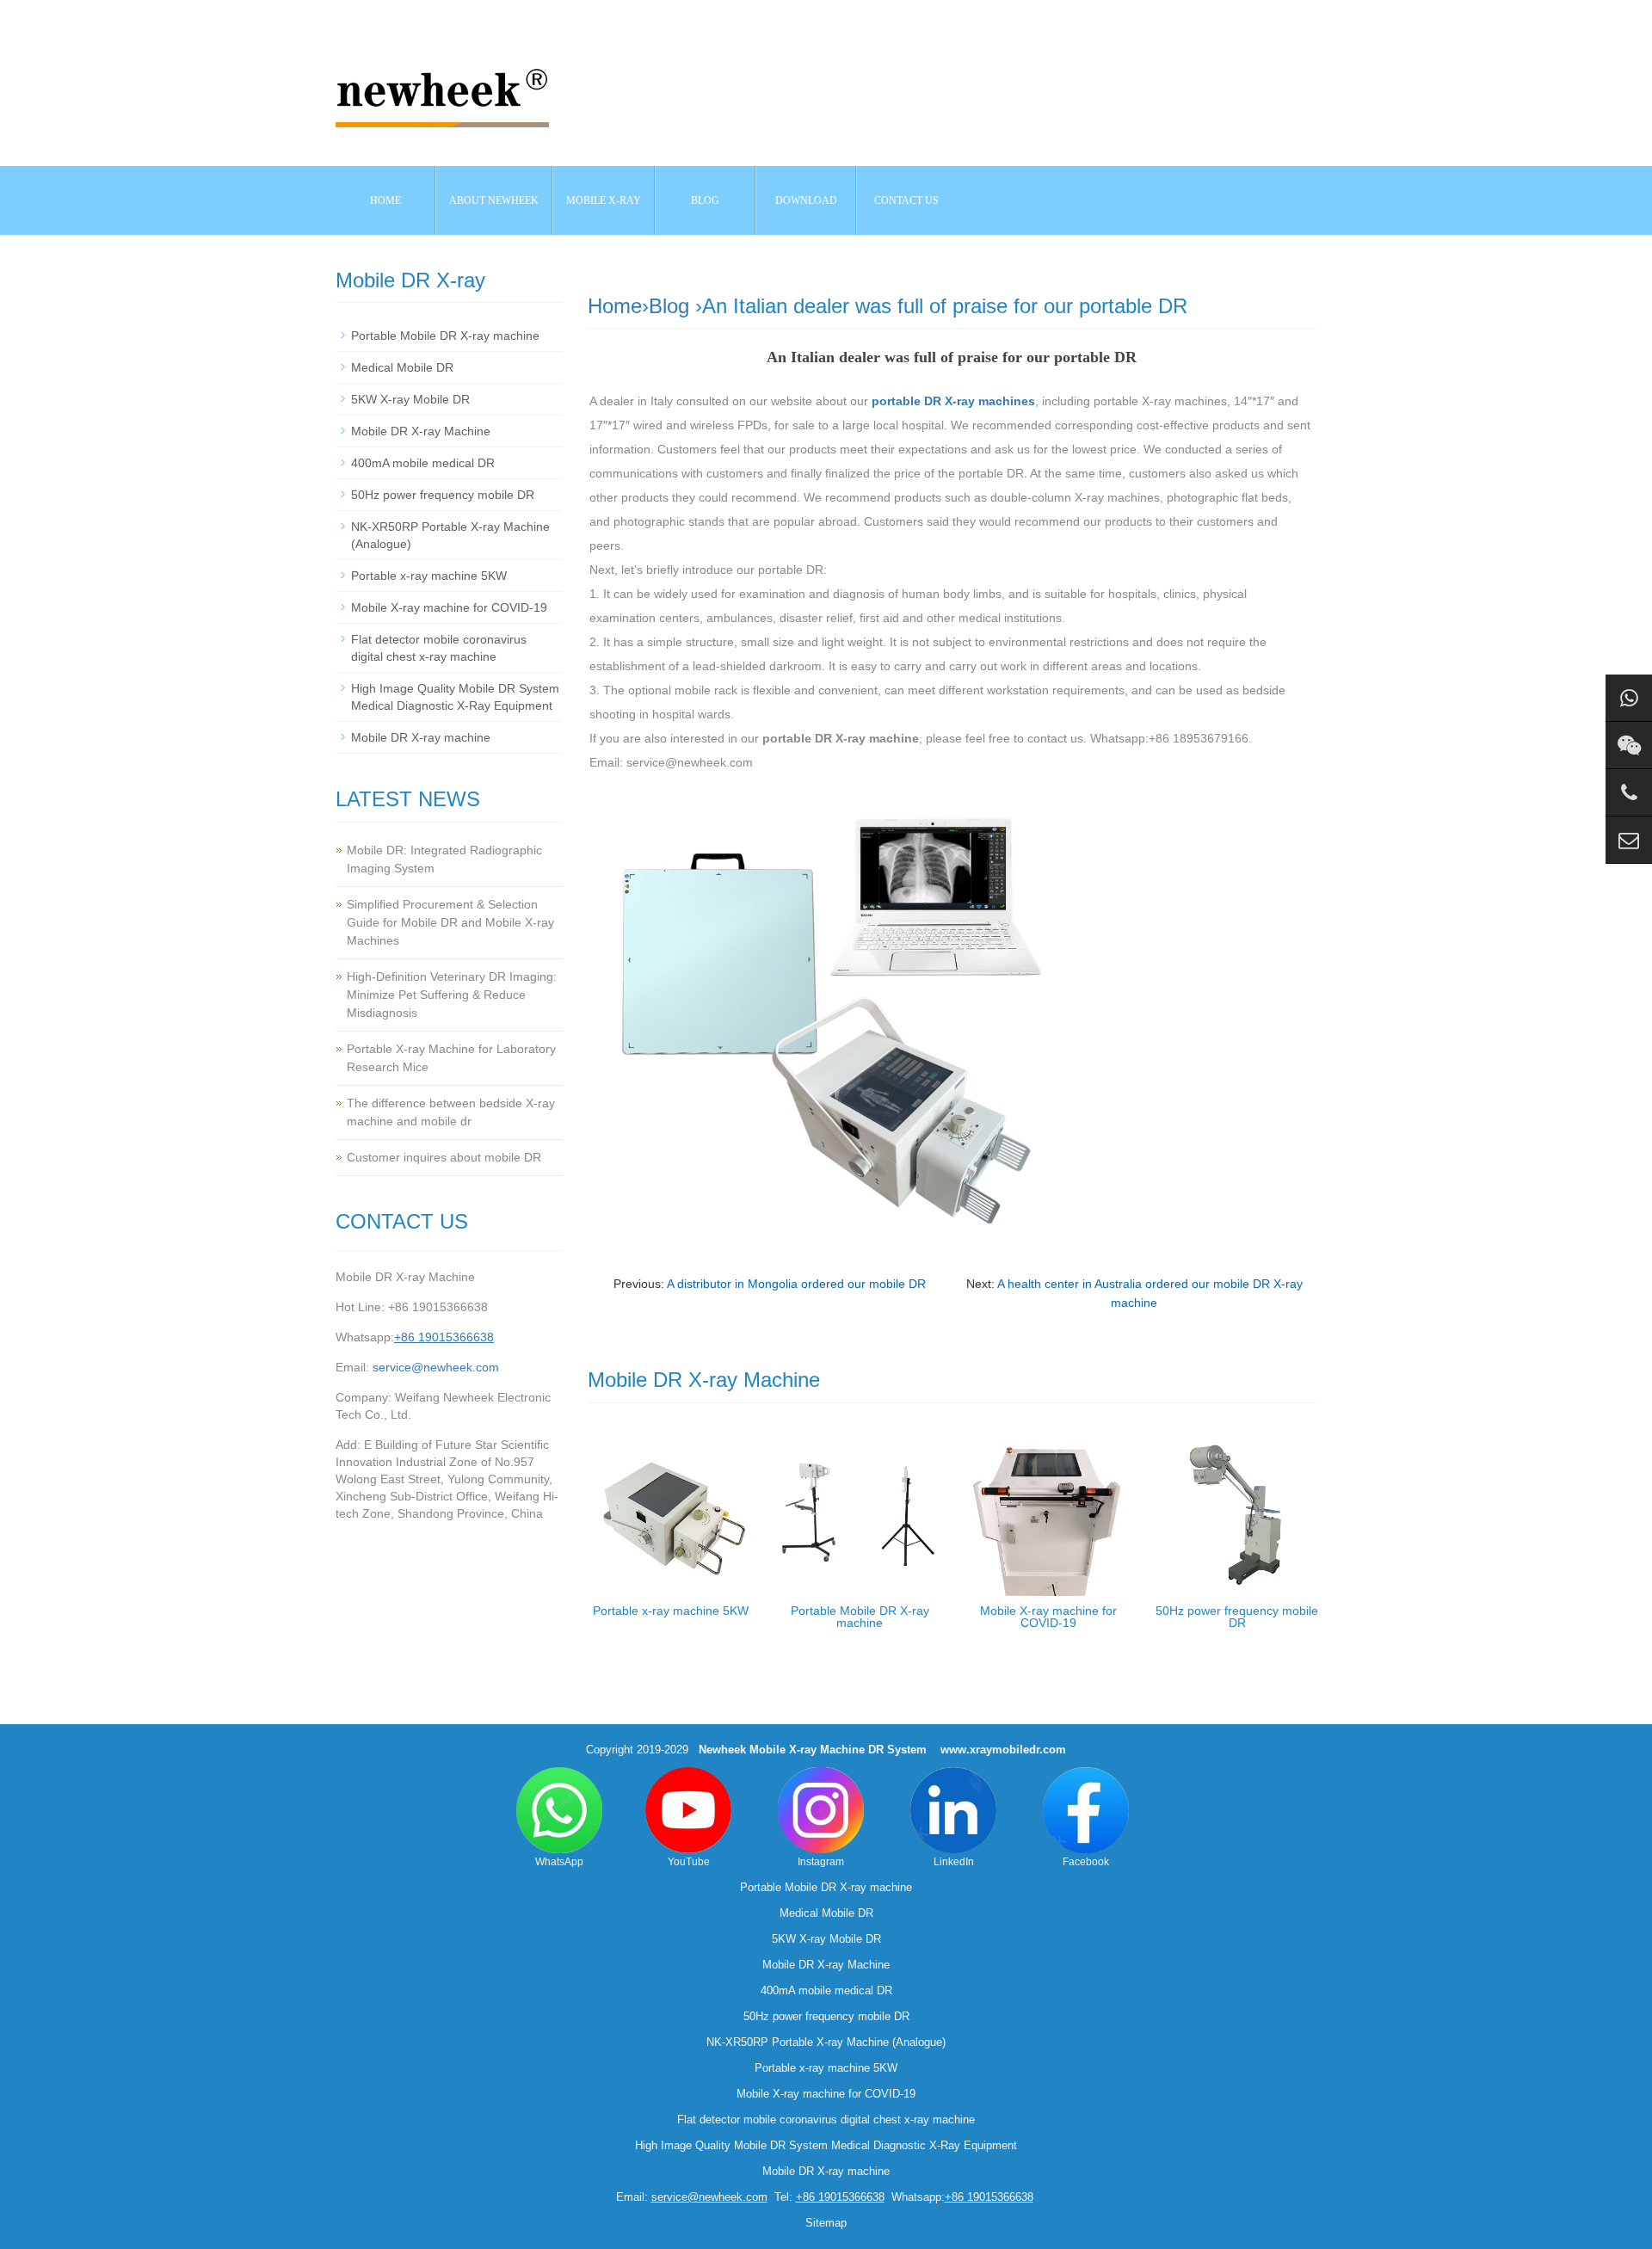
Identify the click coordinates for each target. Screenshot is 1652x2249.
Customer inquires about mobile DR (444, 1157)
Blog (669, 306)
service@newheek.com (436, 1367)
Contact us (906, 200)
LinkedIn (954, 1862)
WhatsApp (559, 1862)
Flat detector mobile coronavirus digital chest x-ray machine (826, 2120)
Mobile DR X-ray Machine (421, 431)
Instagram (821, 1862)
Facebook (1086, 1862)
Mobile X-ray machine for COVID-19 (1048, 1617)
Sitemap (826, 2223)
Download (806, 200)
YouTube (689, 1862)
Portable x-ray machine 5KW (671, 1611)
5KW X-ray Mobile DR (410, 399)
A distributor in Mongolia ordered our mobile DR (796, 1284)
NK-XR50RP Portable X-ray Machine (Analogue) (826, 2042)
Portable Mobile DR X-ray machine (860, 1617)
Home (385, 200)
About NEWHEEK (494, 200)
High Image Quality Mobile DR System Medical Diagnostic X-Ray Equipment (826, 2145)
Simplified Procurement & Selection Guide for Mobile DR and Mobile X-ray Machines (450, 922)
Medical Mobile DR (402, 367)
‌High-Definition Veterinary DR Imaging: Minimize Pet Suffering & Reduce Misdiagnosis (452, 995)
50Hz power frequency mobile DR (1237, 1617)
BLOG (705, 200)
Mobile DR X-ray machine (421, 737)
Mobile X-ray (604, 200)
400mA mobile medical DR (423, 463)
